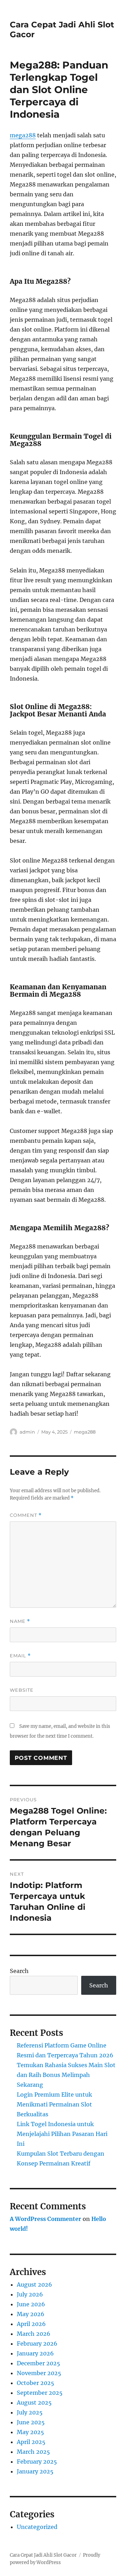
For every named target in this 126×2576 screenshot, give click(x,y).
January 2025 (35, 2471)
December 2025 (38, 2363)
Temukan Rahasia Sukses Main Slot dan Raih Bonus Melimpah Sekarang (66, 2075)
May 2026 (31, 2314)
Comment (26, 1515)
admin (27, 1432)
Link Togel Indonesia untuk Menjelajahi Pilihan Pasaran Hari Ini (62, 2134)
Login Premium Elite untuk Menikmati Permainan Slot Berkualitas (54, 2104)
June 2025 (31, 2422)
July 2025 (30, 2412)
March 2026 (34, 2334)
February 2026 (37, 2344)
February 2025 (37, 2462)
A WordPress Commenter (45, 2219)
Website (22, 1690)
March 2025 (33, 2452)
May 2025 (30, 2432)
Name (20, 1621)
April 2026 (31, 2324)
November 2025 (39, 2373)
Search (19, 1971)
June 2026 (31, 2304)
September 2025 (40, 2393)
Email (20, 1656)
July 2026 (30, 2294)
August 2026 (34, 2285)
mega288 (23, 135)
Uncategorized (37, 2527)
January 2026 (35, 2353)
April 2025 (31, 2442)
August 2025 (34, 2403)
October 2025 (36, 2383)
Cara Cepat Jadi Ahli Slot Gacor (43, 2555)
